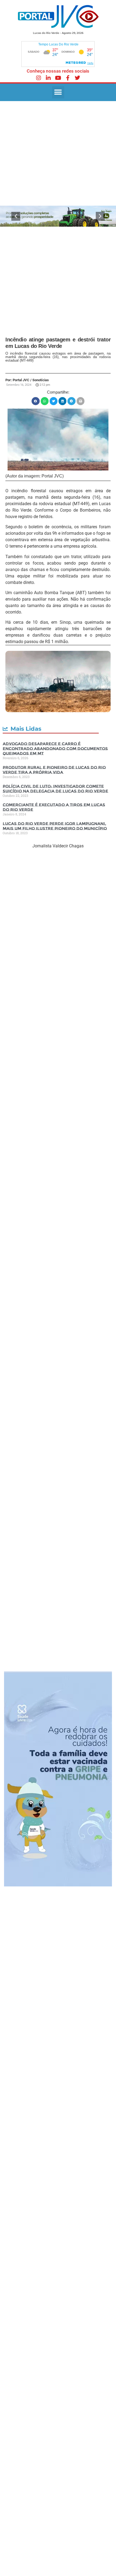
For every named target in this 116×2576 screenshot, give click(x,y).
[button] (58, 92)
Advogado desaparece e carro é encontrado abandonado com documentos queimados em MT (55, 749)
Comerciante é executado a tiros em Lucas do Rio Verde (54, 807)
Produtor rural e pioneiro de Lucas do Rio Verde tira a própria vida (54, 770)
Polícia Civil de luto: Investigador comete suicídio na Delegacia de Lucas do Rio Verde (55, 789)
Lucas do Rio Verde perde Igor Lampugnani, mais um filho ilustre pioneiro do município (55, 826)
